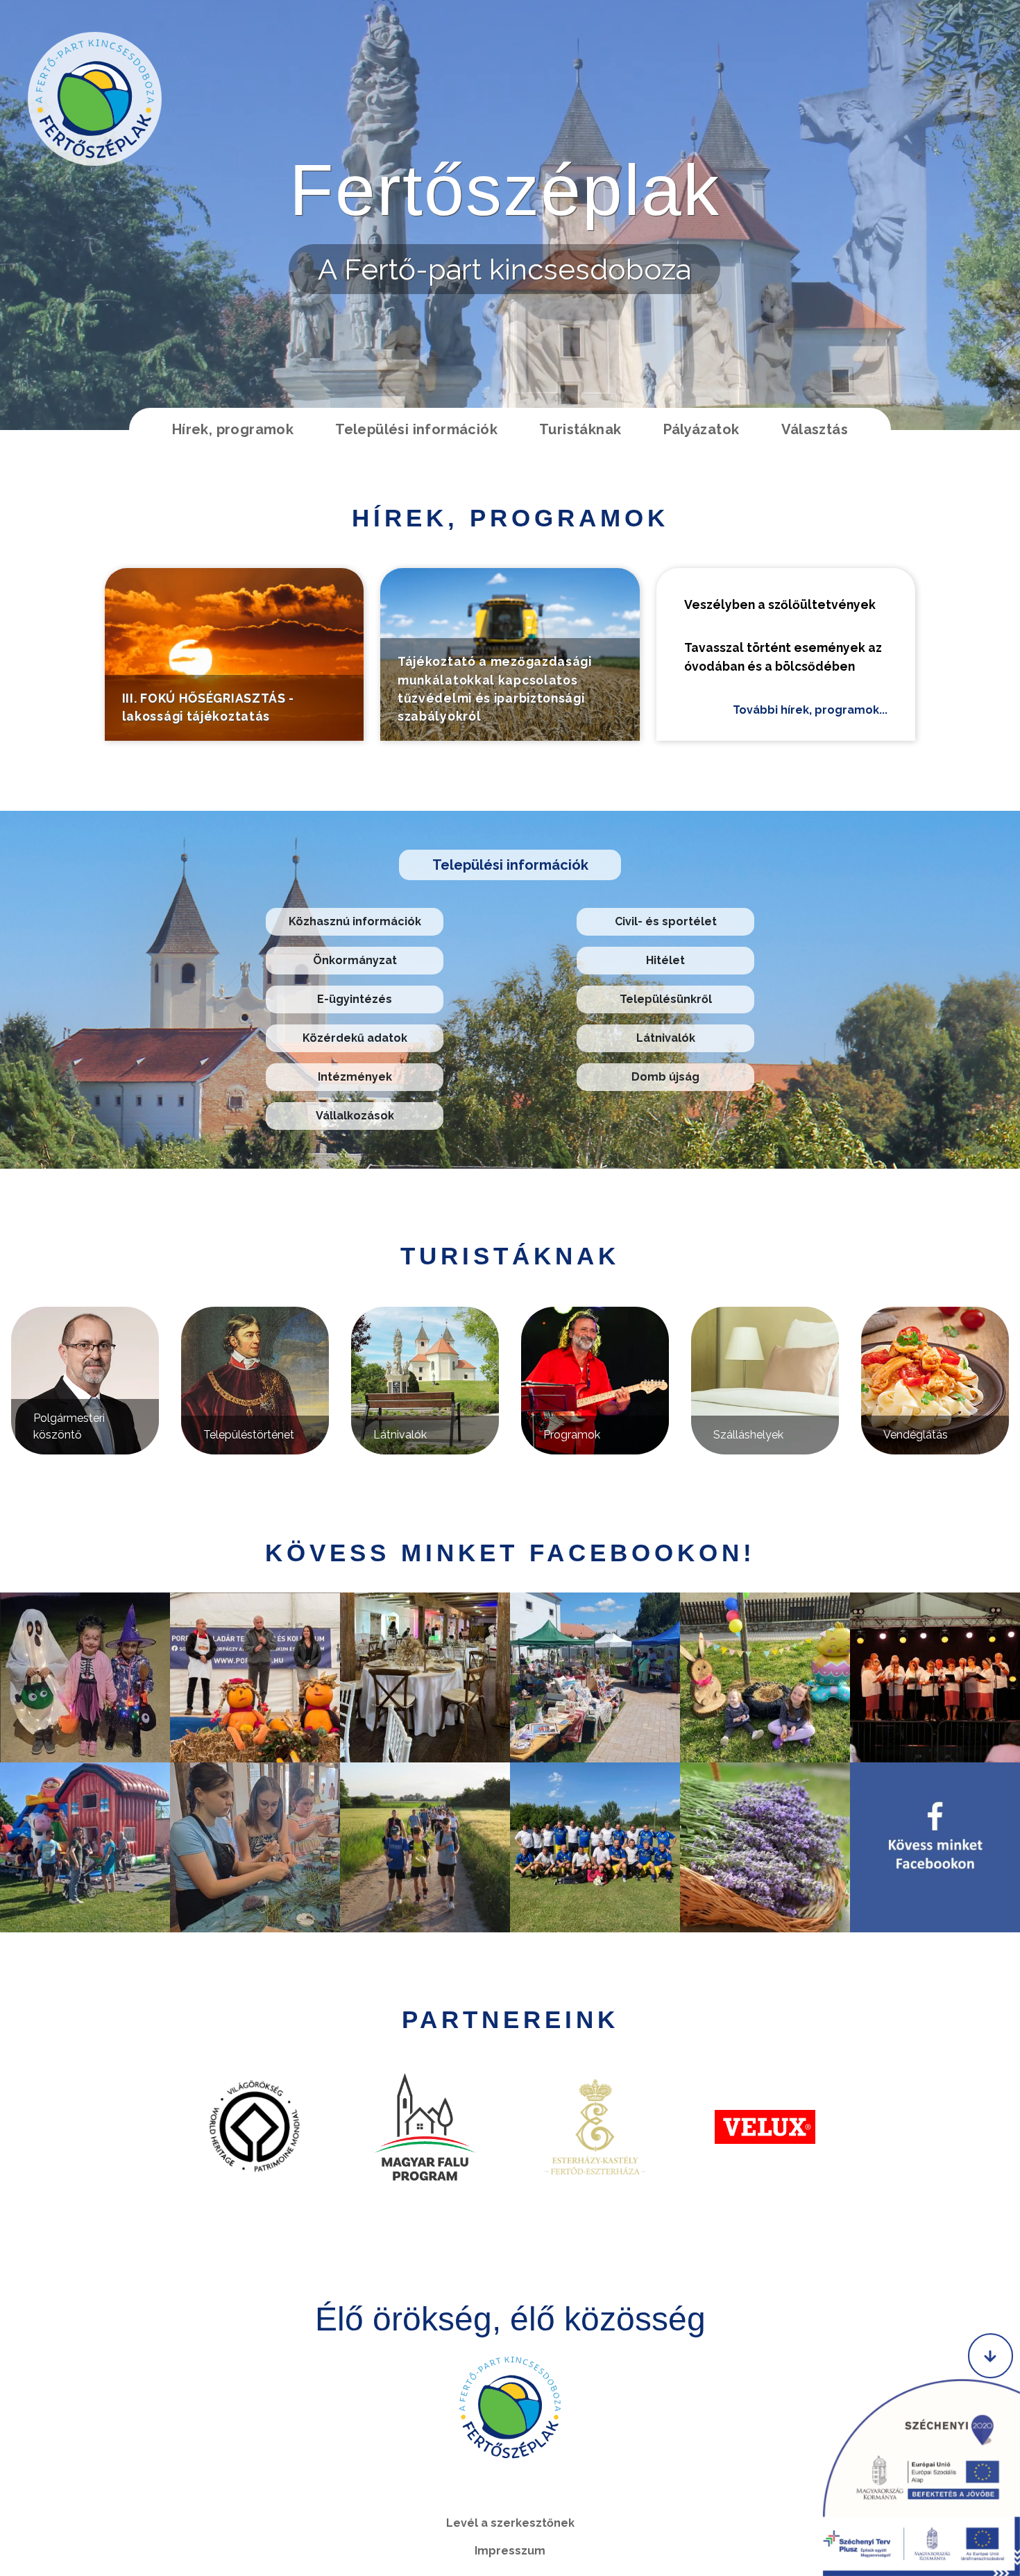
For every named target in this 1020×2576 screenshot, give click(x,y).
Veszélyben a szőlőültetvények (780, 604)
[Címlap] (95, 99)
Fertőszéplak (505, 190)
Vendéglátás (916, 1435)
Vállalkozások (355, 1116)
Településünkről (666, 999)
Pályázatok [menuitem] (702, 429)
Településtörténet (249, 1435)
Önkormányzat (355, 960)
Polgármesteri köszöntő (69, 1426)
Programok (572, 1435)
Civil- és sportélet (666, 921)
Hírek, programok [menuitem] (233, 429)
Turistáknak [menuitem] (580, 429)
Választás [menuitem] (815, 429)
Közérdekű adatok (355, 1038)
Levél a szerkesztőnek (510, 2523)
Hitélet (665, 960)
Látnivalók (666, 1038)
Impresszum (510, 2551)
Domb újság (665, 1077)
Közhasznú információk (355, 921)
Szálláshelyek (748, 1435)
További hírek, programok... (810, 710)
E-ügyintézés (355, 999)
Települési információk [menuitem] (416, 429)
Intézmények (355, 1077)
